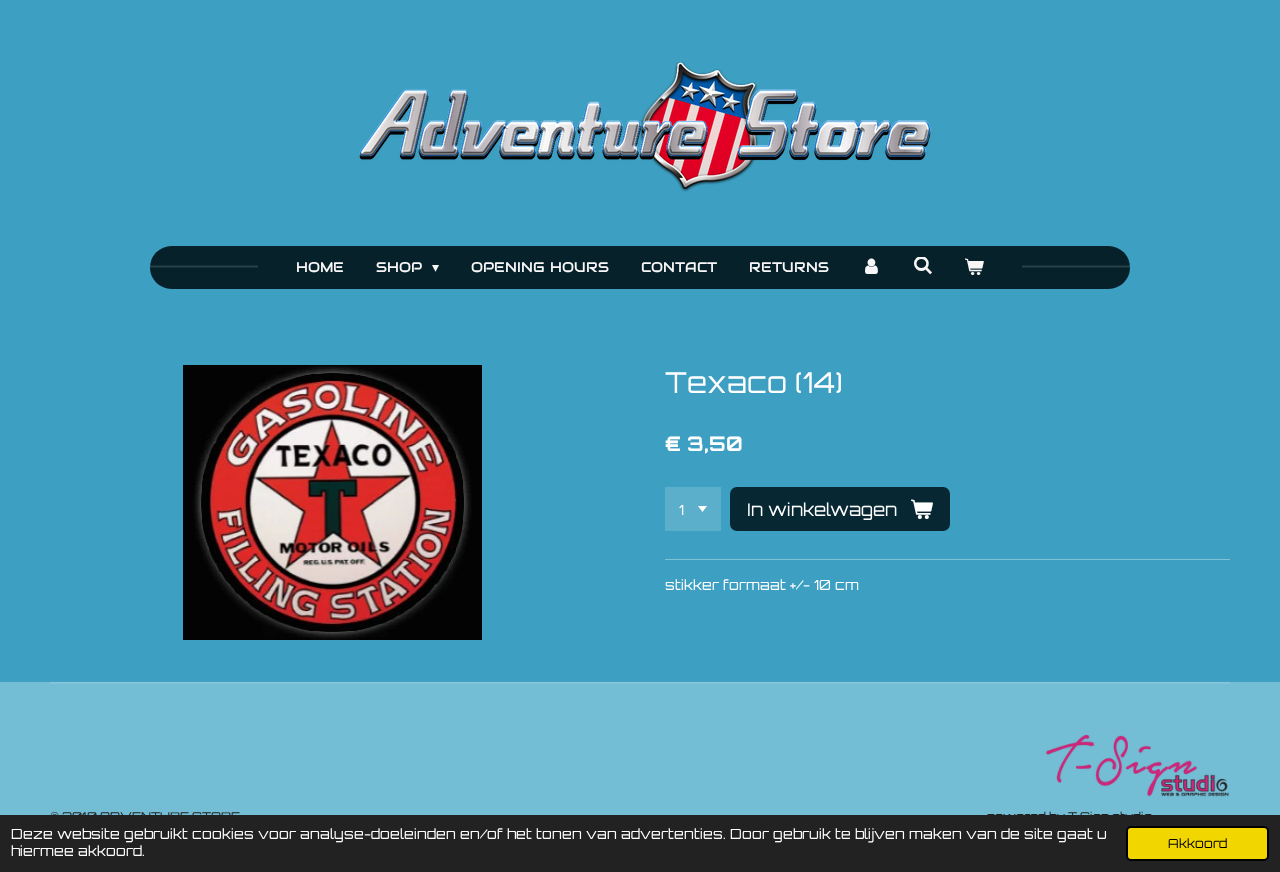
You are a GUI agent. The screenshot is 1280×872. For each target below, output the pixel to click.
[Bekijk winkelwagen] (975, 267)
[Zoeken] (923, 266)
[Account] (871, 267)
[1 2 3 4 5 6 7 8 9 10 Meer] (693, 509)
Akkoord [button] (1197, 843)
